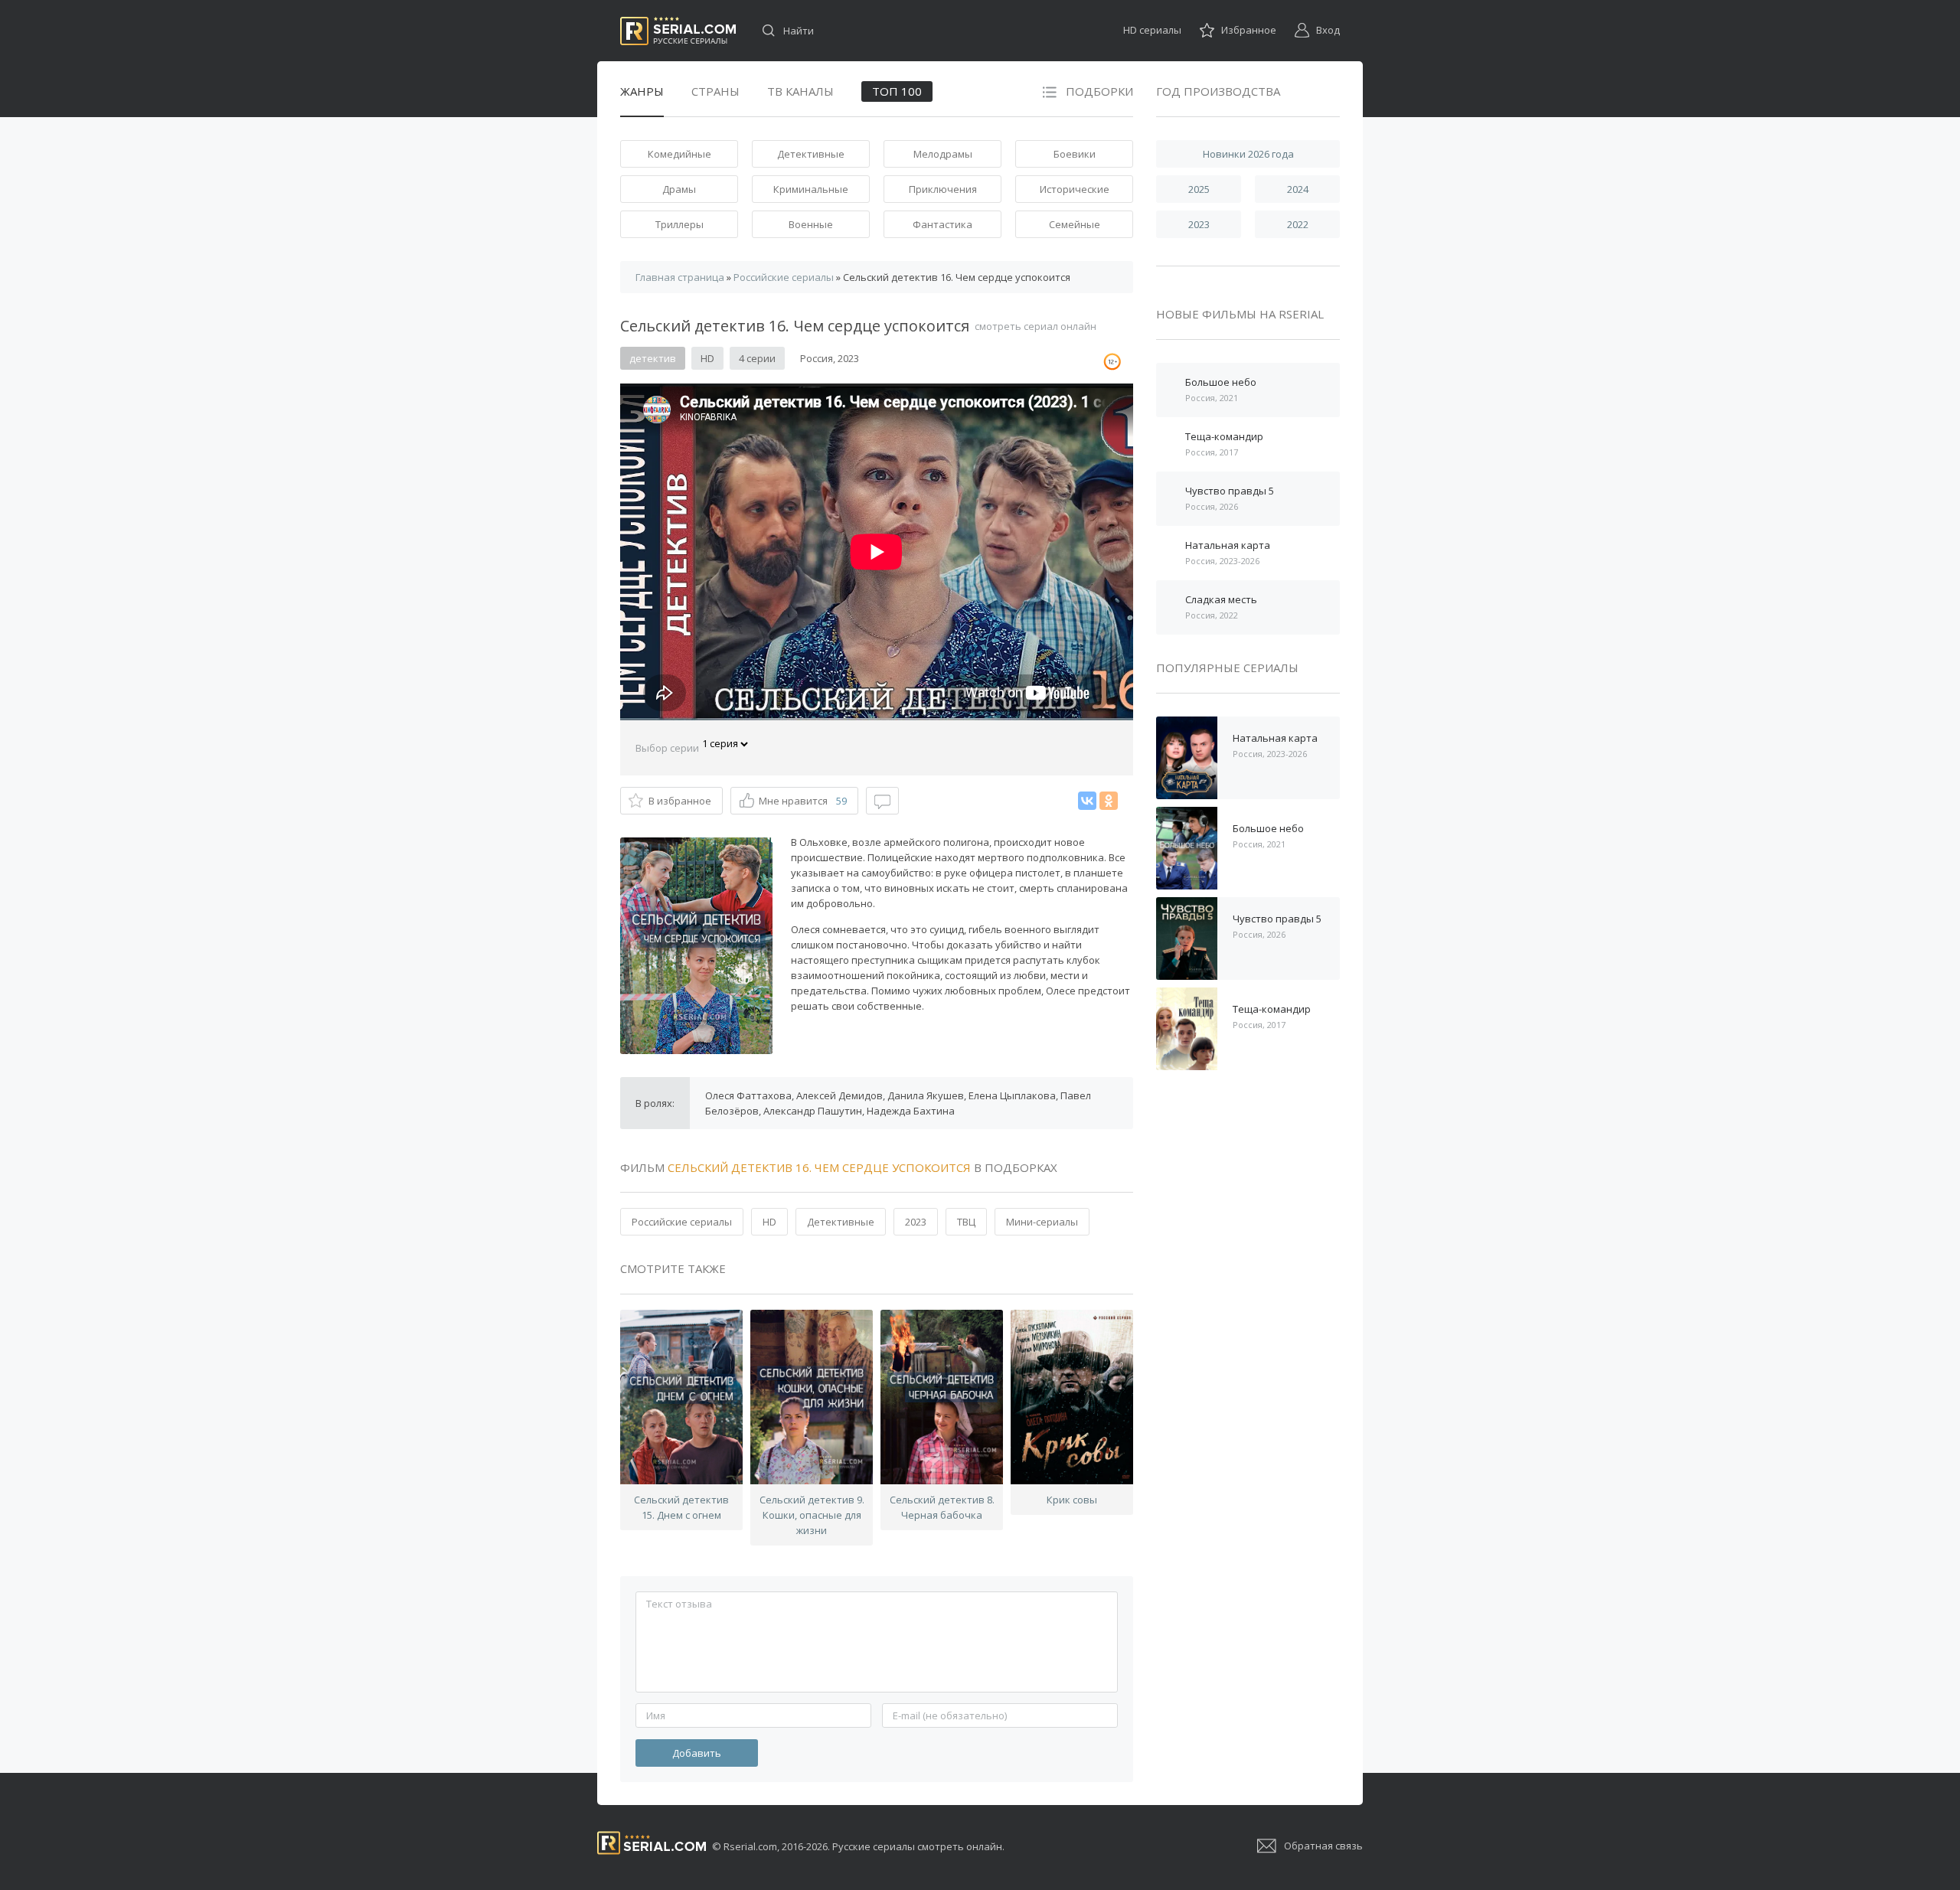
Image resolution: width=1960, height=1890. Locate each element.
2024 (1298, 189)
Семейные (1075, 224)
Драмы (679, 189)
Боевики (1075, 154)
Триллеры (679, 224)
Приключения (943, 189)
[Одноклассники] (1109, 801)
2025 (1199, 189)
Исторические (1075, 189)
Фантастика (942, 224)
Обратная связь (1323, 1846)
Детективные (811, 154)
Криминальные (811, 189)
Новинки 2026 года (1248, 154)
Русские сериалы (678, 31)
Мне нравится (803, 801)
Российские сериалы (682, 1222)
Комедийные (679, 154)
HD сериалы (1152, 30)
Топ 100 (897, 91)
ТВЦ (966, 1222)
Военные (811, 224)
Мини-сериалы (1042, 1222)
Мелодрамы (943, 154)
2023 (916, 1222)
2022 (1298, 224)
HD (769, 1222)
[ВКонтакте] (1087, 801)
